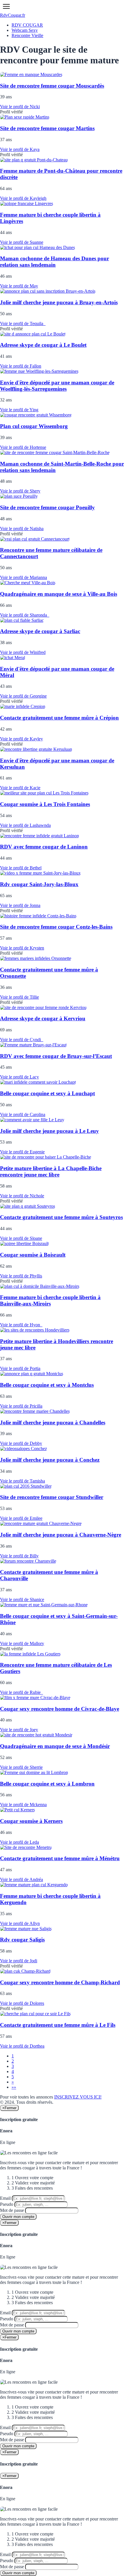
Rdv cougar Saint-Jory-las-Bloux (39, 884)
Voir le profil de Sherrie (21, 1767)
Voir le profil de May (19, 286)
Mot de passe (12, 2210)
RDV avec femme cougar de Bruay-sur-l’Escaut (56, 1056)
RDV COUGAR (27, 25)
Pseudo (7, 2204)
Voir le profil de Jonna (20, 905)
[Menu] (6, 6)
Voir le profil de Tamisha (22, 1481)
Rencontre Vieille (27, 35)
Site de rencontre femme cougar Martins (47, 128)
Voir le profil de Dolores (22, 2003)
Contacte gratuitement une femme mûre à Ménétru (60, 1858)
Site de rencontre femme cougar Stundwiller (52, 1497)
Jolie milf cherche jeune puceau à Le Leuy (49, 1131)
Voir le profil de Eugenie (22, 1152)
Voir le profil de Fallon (21, 366)
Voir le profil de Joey (19, 1730)
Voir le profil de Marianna (24, 577)
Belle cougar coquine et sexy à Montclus (47, 1385)
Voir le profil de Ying (19, 410)
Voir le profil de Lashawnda (25, 825)
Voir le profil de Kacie (20, 788)
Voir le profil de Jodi (19, 1961)
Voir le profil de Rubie (21, 1692)
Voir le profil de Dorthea (22, 2046)
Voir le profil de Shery (20, 491)
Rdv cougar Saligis (22, 1940)
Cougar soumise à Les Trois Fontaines (45, 804)
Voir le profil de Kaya (20, 149)
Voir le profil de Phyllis (21, 1276)
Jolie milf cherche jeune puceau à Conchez (50, 1460)
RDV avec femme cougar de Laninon (44, 847)
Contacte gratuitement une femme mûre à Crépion (59, 718)
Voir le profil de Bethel (21, 868)
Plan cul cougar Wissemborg (34, 426)
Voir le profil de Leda (19, 1842)
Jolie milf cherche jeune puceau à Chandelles (53, 1422)
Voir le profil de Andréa (21, 1879)
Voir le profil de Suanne (22, 242)
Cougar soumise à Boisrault (33, 1255)
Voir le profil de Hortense (23, 447)
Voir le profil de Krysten (22, 948)
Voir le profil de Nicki (20, 107)
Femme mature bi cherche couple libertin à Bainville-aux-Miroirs (50, 1300)
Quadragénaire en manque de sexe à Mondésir (55, 1746)
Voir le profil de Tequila (23, 323)
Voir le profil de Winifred (23, 652)
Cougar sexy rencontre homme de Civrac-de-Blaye (60, 1709)
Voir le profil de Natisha (22, 529)
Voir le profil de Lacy (19, 1077)
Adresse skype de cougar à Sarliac (40, 631)
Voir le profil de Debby (21, 1443)
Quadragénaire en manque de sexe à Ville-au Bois (59, 594)
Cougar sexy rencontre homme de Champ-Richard (60, 1982)
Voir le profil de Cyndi (22, 1040)
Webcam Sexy (25, 30)
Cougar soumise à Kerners (31, 1821)
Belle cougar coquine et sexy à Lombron (47, 1784)
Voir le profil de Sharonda (25, 615)
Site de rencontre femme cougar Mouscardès (52, 86)
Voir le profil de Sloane (21, 1238)
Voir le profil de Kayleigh (23, 198)
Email (5, 2198)
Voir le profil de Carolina (23, 1114)
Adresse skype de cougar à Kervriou (43, 1018)
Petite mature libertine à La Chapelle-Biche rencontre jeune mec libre (51, 1171)
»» (14, 2087)
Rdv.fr (13, 15)
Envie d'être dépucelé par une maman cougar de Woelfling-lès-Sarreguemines (57, 386)
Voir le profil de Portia (20, 1368)
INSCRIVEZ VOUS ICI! (78, 2097)
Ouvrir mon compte (18, 2217)
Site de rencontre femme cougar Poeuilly (47, 507)
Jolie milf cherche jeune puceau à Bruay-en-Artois (59, 302)
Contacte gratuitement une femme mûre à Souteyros (61, 1217)
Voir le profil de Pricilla (21, 1406)
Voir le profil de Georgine (23, 696)
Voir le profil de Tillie (19, 997)
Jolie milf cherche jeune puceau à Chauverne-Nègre (61, 1535)
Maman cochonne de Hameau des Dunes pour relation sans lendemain (55, 262)
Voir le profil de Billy (19, 1556)
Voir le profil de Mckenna (23, 1805)
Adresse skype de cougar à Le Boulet (43, 345)
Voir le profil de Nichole (22, 1196)
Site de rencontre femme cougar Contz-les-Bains (56, 927)
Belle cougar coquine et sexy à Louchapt (47, 1093)
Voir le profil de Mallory (22, 1643)
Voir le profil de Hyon (21, 1325)
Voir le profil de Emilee (21, 1518)
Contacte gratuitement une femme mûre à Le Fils (58, 2025)
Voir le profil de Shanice (22, 1599)
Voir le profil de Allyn (20, 1923)
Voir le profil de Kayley (21, 739)
